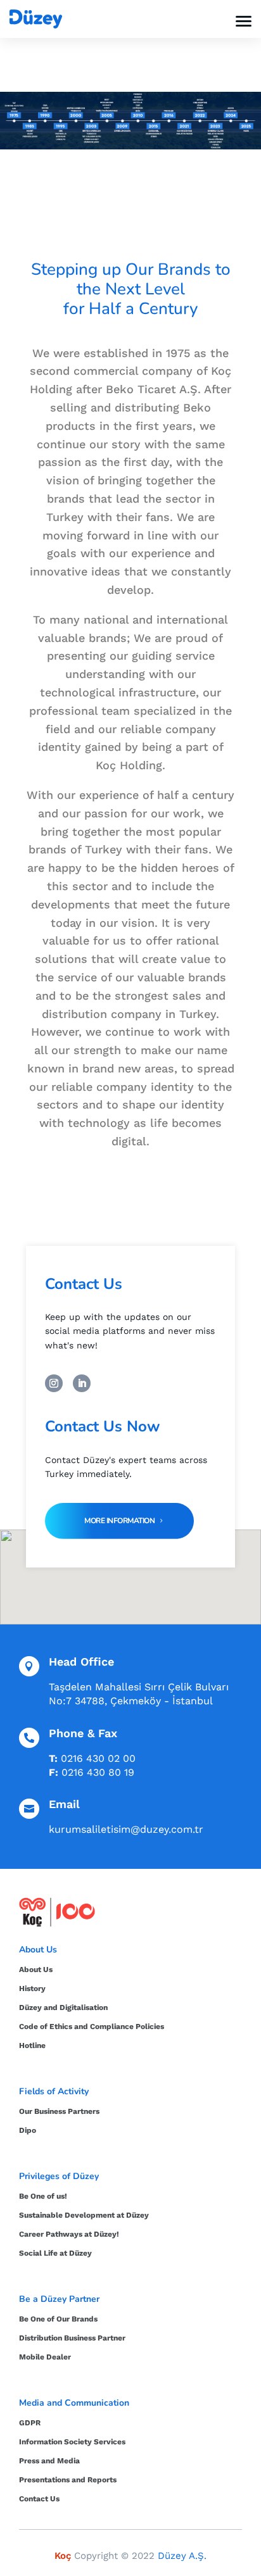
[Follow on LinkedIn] (82, 1383)
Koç (63, 2556)
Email (64, 1804)
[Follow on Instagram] (54, 1383)
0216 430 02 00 (98, 1758)
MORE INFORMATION (119, 1521)
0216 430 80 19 (98, 1772)
